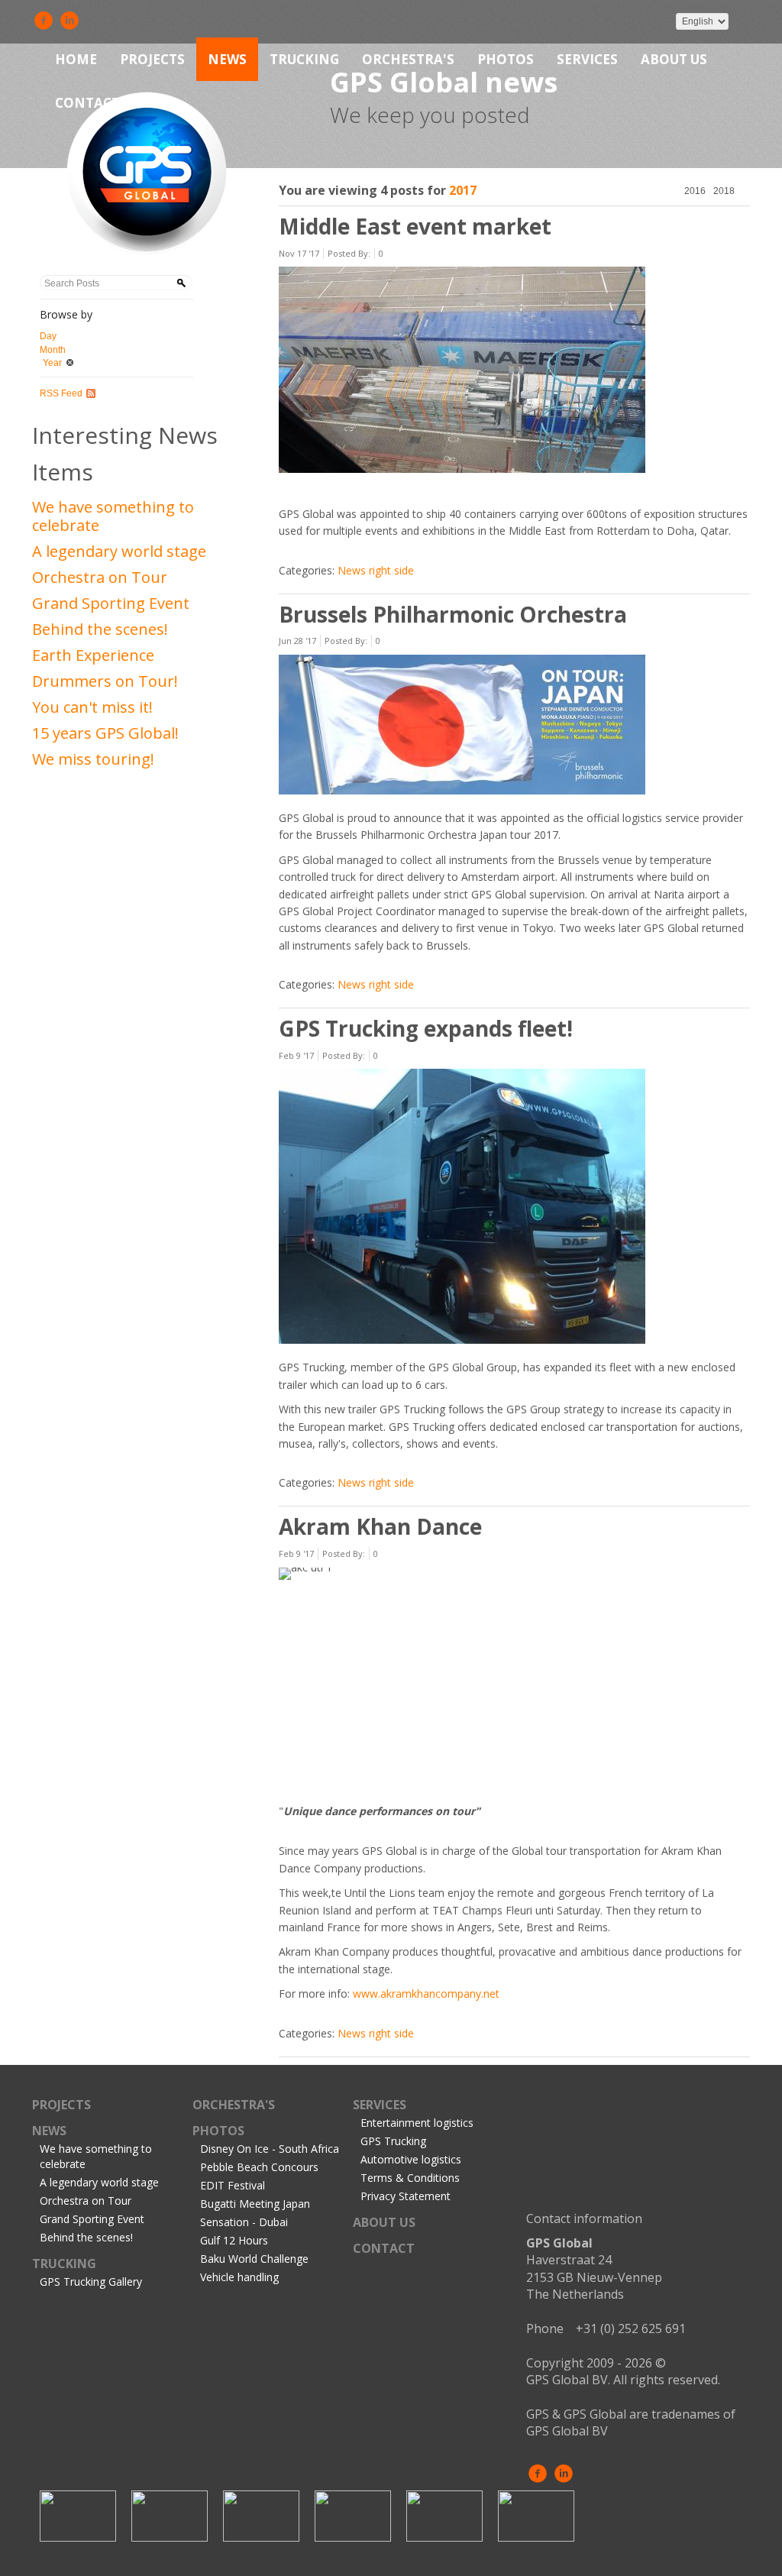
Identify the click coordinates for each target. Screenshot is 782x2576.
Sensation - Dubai (244, 2222)
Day (48, 336)
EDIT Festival (233, 2185)
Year (52, 363)
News (227, 59)
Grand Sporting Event (111, 603)
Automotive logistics (411, 2159)
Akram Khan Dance (380, 1526)
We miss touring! (93, 759)
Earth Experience (93, 655)
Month (53, 350)
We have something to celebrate (113, 516)
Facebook (44, 21)
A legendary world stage (119, 551)
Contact (87, 103)
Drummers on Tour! (105, 681)
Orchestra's (408, 59)
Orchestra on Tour (100, 577)
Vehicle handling (239, 2277)
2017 (463, 190)
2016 (695, 191)
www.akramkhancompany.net (426, 1993)
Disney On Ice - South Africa (270, 2149)
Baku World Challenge (254, 2259)
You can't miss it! (92, 707)
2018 (724, 191)
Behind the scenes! (100, 629)
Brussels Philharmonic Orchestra (453, 614)
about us (674, 59)
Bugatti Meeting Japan (255, 2204)
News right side (376, 570)
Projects (152, 59)
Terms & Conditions (410, 2178)
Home (76, 59)
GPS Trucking (393, 2141)
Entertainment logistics (417, 2123)
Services (587, 59)
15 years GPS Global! (105, 733)
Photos (506, 59)
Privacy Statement (406, 2196)
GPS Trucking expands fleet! (426, 1028)
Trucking (304, 59)
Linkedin (69, 21)
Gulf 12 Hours (234, 2240)
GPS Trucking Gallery (91, 2282)
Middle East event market (415, 226)
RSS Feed (61, 393)
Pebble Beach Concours (259, 2167)
